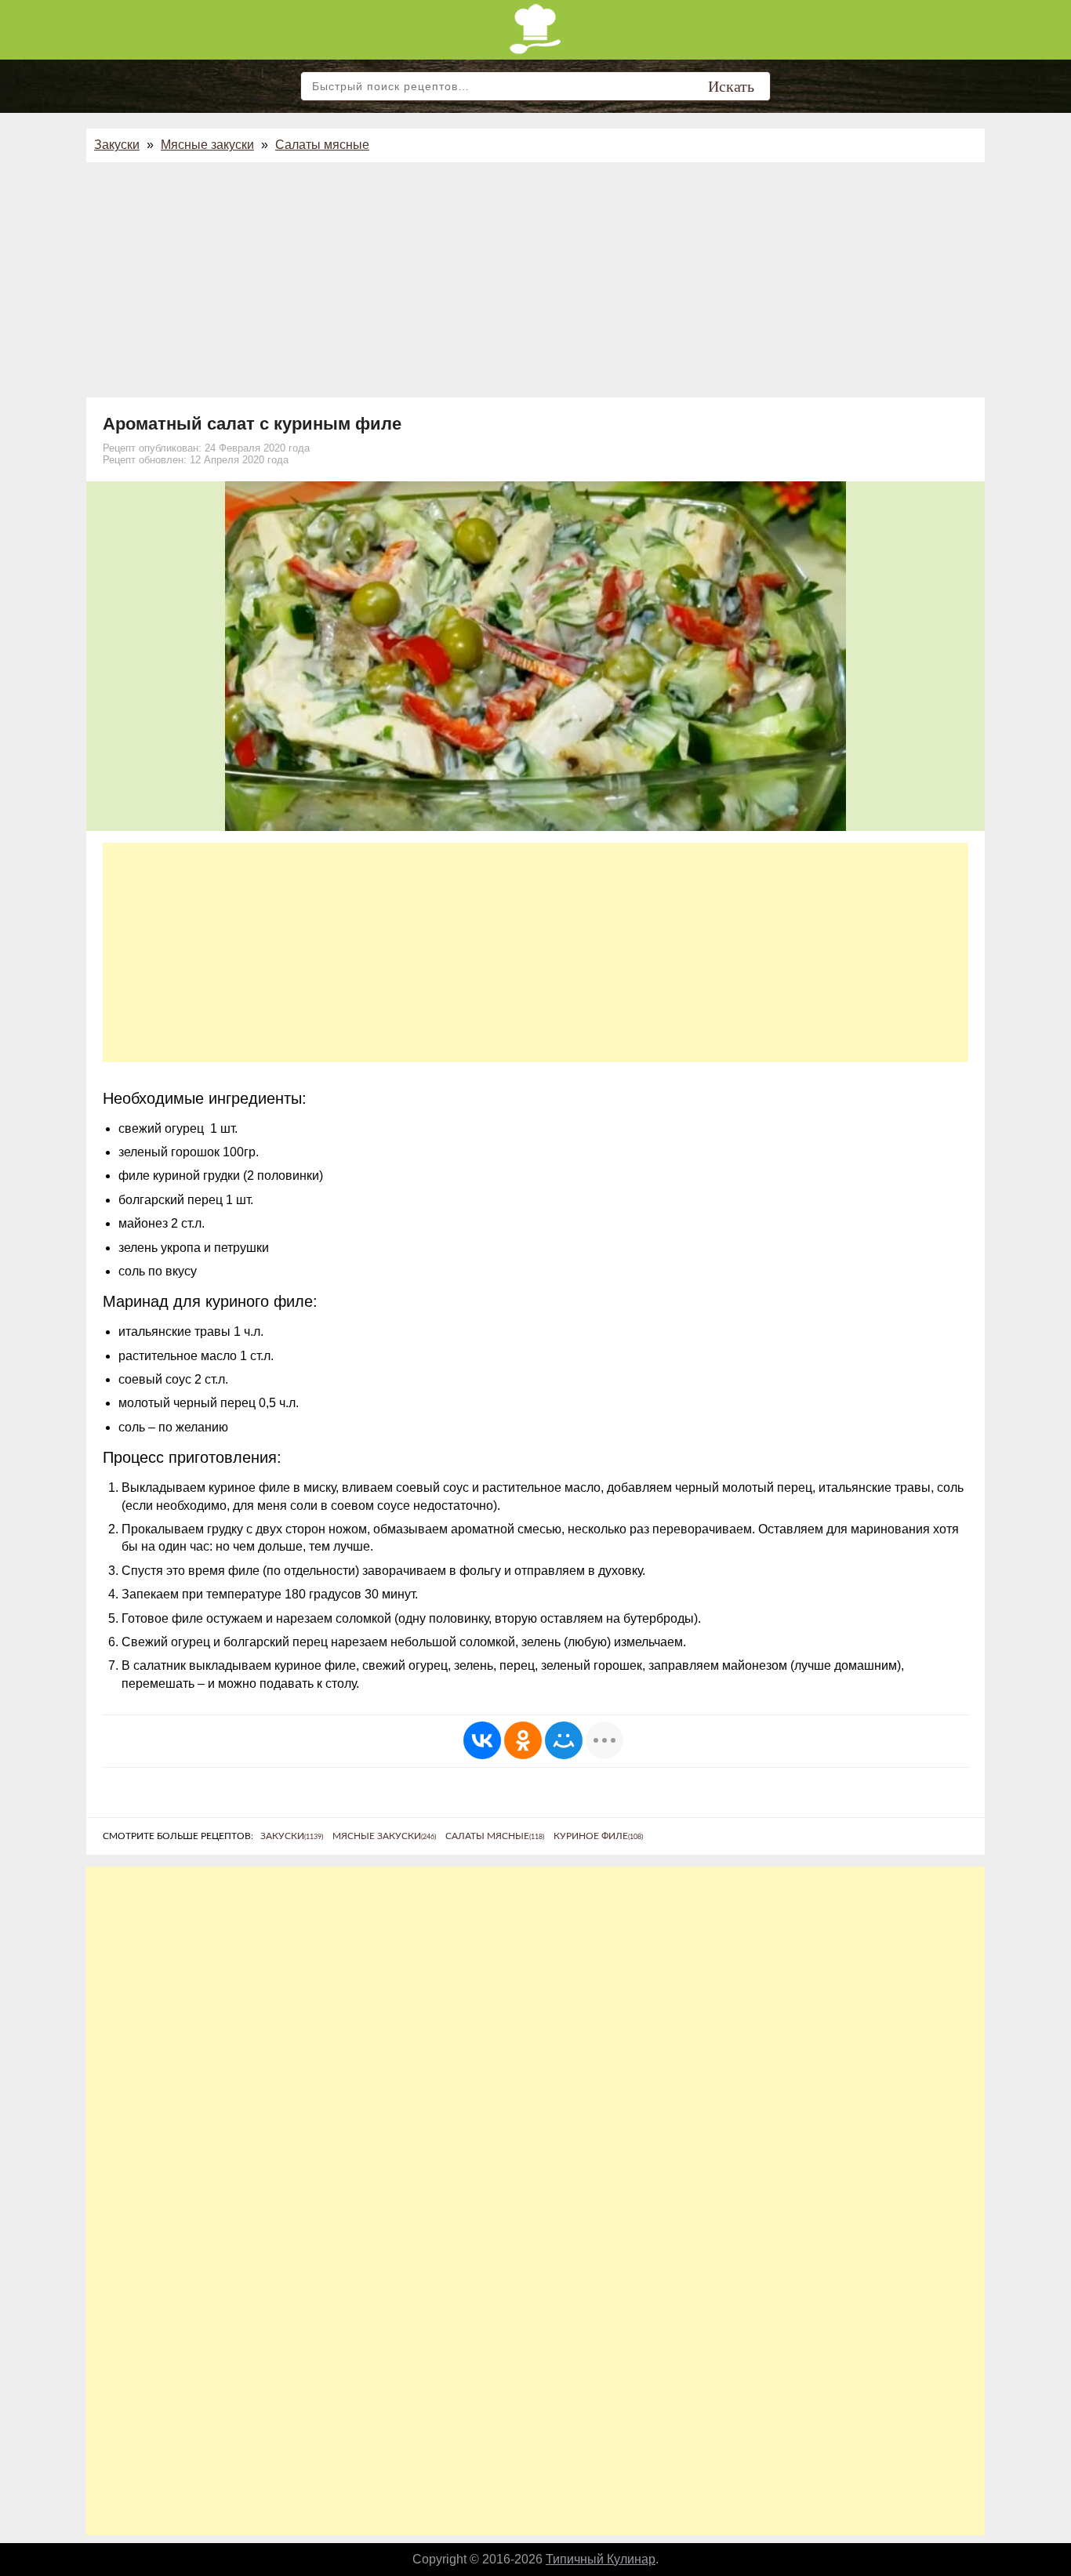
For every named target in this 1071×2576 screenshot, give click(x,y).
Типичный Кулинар (601, 2559)
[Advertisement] (535, 280)
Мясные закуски (207, 145)
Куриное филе (598, 1836)
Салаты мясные (322, 145)
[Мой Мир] (564, 1740)
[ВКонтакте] (482, 1740)
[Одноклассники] (523, 1740)
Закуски (117, 145)
